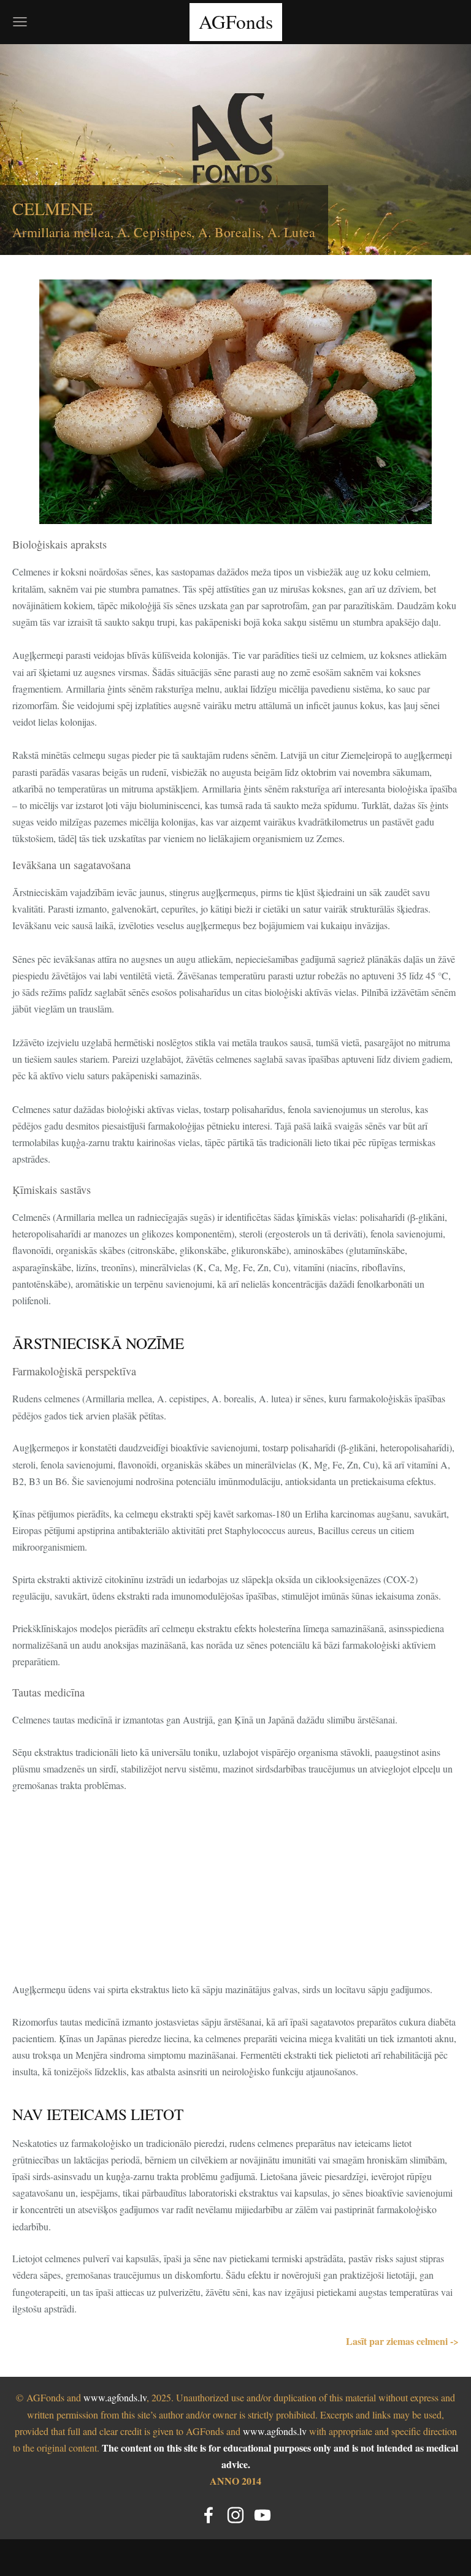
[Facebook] (209, 2515)
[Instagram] (235, 2515)
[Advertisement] (235, 1895)
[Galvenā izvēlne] (20, 22)
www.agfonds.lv (115, 2397)
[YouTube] (262, 2515)
